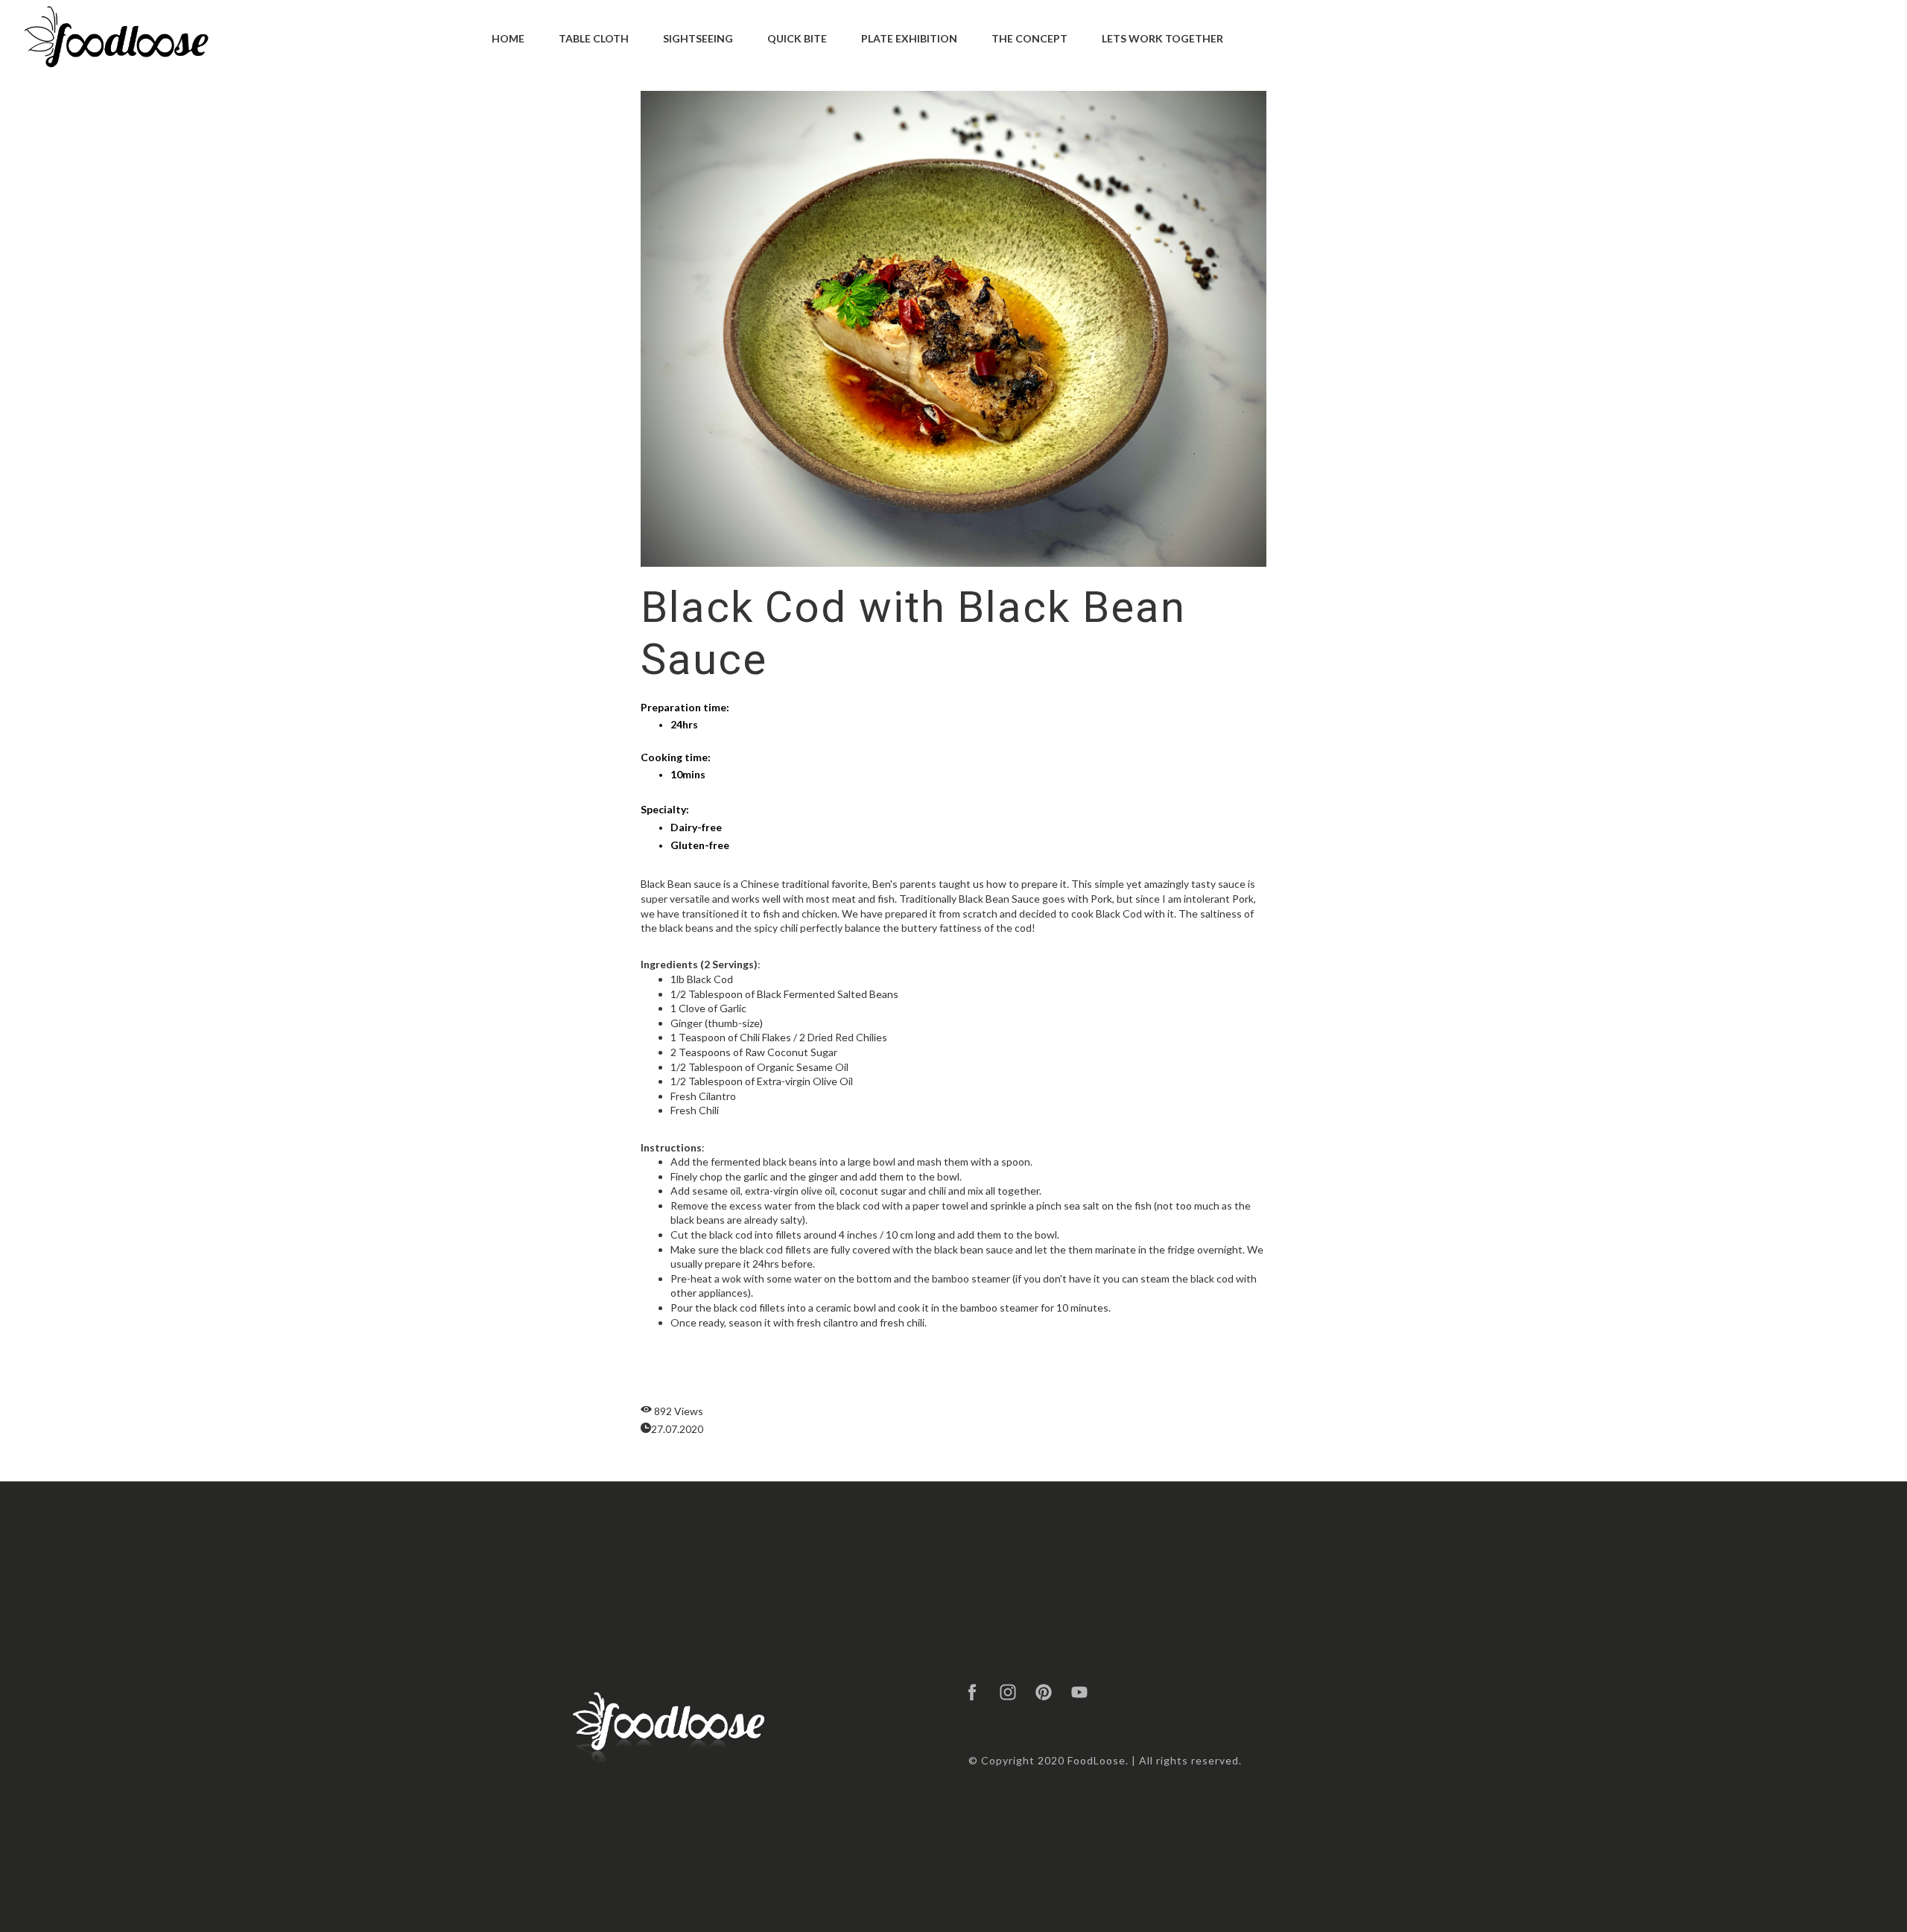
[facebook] (972, 1692)
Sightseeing (698, 38)
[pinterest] (1044, 1692)
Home (508, 38)
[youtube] (1079, 1692)
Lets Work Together (1162, 38)
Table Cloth (594, 38)
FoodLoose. (1098, 1760)
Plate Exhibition (909, 38)
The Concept (1029, 38)
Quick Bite (797, 38)
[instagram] (1008, 1692)
